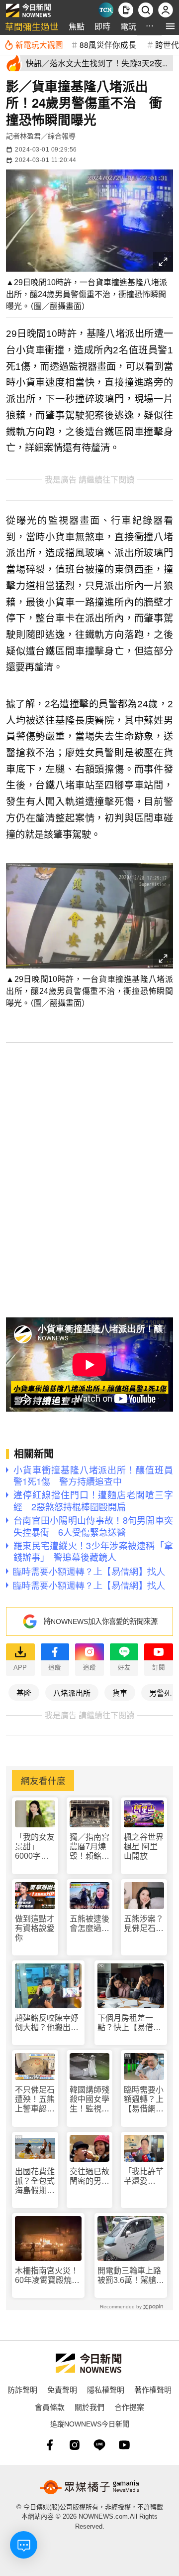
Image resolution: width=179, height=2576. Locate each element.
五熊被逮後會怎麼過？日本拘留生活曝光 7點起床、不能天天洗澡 (89, 1924)
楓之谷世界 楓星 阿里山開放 (144, 1847)
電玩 (128, 26)
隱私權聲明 (106, 2389)
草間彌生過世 (32, 26)
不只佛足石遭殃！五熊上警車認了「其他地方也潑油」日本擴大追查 (35, 2100)
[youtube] (124, 2445)
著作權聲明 (153, 2389)
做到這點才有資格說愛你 (35, 1928)
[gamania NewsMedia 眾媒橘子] (89, 2487)
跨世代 (167, 44)
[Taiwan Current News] (106, 10)
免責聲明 (62, 2389)
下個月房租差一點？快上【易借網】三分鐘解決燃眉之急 (129, 2023)
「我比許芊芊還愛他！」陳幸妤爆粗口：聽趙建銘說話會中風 (144, 2176)
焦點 (77, 26)
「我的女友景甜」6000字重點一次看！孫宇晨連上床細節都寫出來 (35, 1847)
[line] (99, 2445)
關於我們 (89, 2407)
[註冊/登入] (166, 10)
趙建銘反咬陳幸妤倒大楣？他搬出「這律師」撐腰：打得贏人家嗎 (47, 2023)
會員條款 (50, 2407)
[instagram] (75, 2445)
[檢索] (146, 10)
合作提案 (129, 2407)
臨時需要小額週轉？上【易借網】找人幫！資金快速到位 (144, 2100)
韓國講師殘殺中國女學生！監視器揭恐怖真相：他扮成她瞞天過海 (89, 2100)
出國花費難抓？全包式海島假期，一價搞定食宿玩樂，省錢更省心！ (35, 2181)
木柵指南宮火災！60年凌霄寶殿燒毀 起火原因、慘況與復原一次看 (48, 2276)
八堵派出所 (72, 1692)
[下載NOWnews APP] (126, 10)
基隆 (24, 1692)
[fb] (50, 2445)
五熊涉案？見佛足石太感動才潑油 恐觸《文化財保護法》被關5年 (144, 1924)
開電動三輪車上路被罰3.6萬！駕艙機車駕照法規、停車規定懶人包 (131, 2276)
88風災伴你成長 (108, 44)
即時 (102, 26)
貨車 (120, 1692)
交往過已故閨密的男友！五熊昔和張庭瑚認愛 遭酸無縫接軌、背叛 (89, 2176)
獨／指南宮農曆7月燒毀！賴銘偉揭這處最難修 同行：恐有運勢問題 (89, 1847)
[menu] (170, 26)
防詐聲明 (22, 2389)
